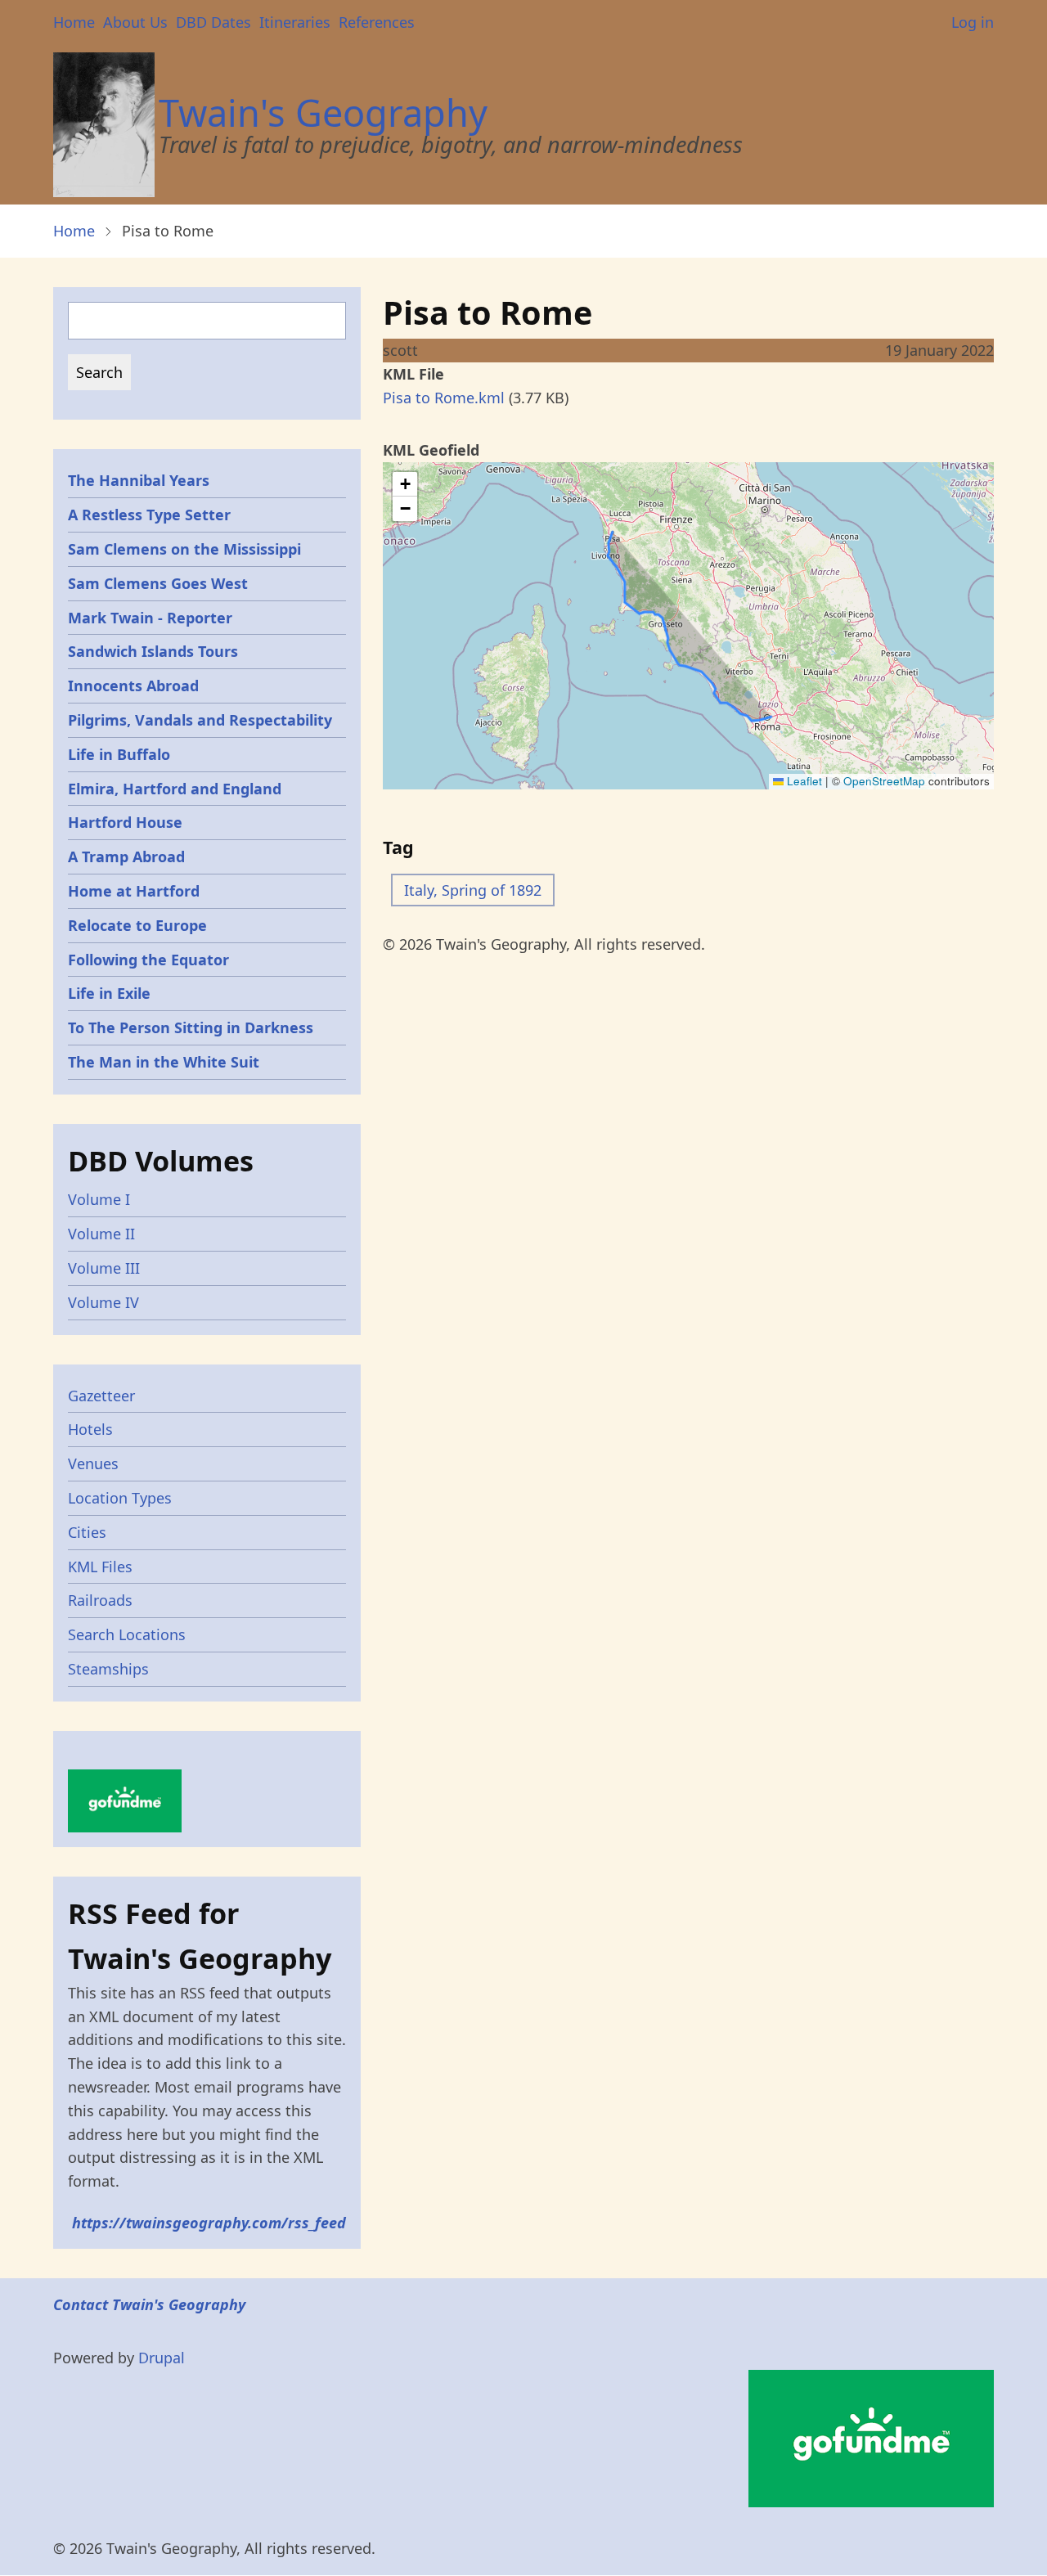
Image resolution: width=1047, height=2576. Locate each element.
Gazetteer (101, 1396)
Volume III (104, 1268)
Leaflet (803, 781)
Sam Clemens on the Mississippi (184, 549)
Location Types (120, 1498)
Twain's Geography (323, 112)
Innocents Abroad (133, 686)
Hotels (90, 1429)
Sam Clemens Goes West (158, 583)
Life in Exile (109, 993)
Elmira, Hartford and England (175, 789)
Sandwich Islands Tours (153, 651)
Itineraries (295, 22)
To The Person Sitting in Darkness (191, 1027)
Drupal (162, 2358)
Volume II (101, 1234)
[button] (405, 484)
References (377, 22)
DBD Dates (213, 22)
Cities (87, 1532)
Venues (93, 1463)
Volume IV (103, 1302)
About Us (135, 22)
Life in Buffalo (119, 754)
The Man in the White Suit (164, 1062)
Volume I (99, 1199)
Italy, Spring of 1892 (473, 890)
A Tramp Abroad (126, 856)
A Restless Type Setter (149, 515)
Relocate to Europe (137, 925)
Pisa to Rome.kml (444, 398)
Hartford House (125, 822)
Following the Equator (148, 960)
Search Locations (127, 1634)
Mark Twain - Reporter (150, 618)
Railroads (100, 1600)
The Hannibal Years (139, 480)
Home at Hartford (134, 891)
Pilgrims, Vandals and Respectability (200, 720)
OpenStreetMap (884, 781)
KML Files (100, 1567)
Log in (973, 22)
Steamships (108, 1669)
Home (74, 22)
